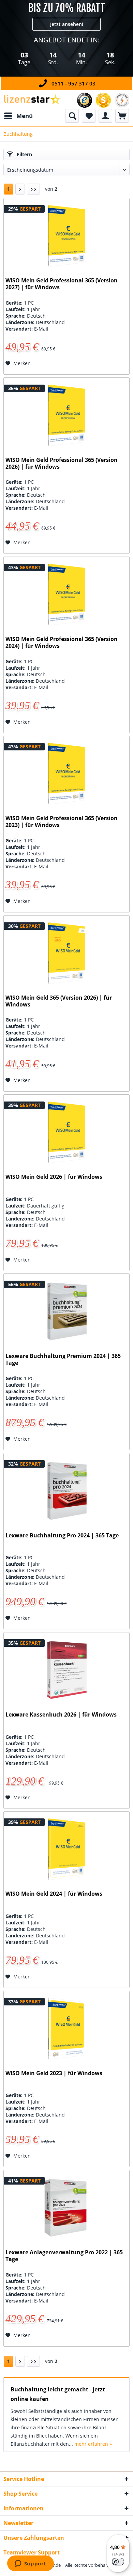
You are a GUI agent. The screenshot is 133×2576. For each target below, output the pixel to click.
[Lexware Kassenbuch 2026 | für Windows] (66, 1670)
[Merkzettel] (89, 116)
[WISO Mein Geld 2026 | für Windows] (66, 1132)
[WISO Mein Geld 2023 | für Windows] (66, 2029)
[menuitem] (18, 116)
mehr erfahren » (93, 2444)
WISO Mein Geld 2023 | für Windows (54, 2073)
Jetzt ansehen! (67, 24)
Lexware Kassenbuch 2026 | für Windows (61, 1715)
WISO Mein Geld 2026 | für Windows (54, 1177)
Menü (25, 116)
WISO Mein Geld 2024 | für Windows (54, 1894)
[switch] (118, 2562)
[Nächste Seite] (20, 189)
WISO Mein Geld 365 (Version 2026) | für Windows (59, 1001)
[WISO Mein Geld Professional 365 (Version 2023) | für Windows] (66, 774)
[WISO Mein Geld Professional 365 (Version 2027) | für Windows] (66, 236)
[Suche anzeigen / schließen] (72, 116)
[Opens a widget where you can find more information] (30, 2564)
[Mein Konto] (105, 116)
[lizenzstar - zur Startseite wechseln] (32, 100)
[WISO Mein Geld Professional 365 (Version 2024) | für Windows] (66, 595)
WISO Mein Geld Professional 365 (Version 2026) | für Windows (62, 463)
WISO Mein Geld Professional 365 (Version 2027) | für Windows (62, 284)
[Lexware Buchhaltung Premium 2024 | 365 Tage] (66, 1311)
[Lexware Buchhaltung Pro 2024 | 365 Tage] (66, 1491)
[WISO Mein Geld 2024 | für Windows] (66, 1849)
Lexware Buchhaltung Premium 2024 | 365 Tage (63, 1359)
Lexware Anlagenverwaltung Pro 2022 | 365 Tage (64, 2256)
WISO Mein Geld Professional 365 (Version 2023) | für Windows (62, 822)
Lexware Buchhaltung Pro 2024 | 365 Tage (62, 1536)
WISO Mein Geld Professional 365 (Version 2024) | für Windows (62, 643)
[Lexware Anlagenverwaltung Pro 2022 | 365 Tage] (66, 2208)
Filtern (24, 154)
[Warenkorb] (122, 116)
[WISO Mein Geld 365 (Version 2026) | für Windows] (66, 953)
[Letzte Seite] (33, 189)
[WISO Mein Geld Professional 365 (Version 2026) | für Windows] (66, 415)
